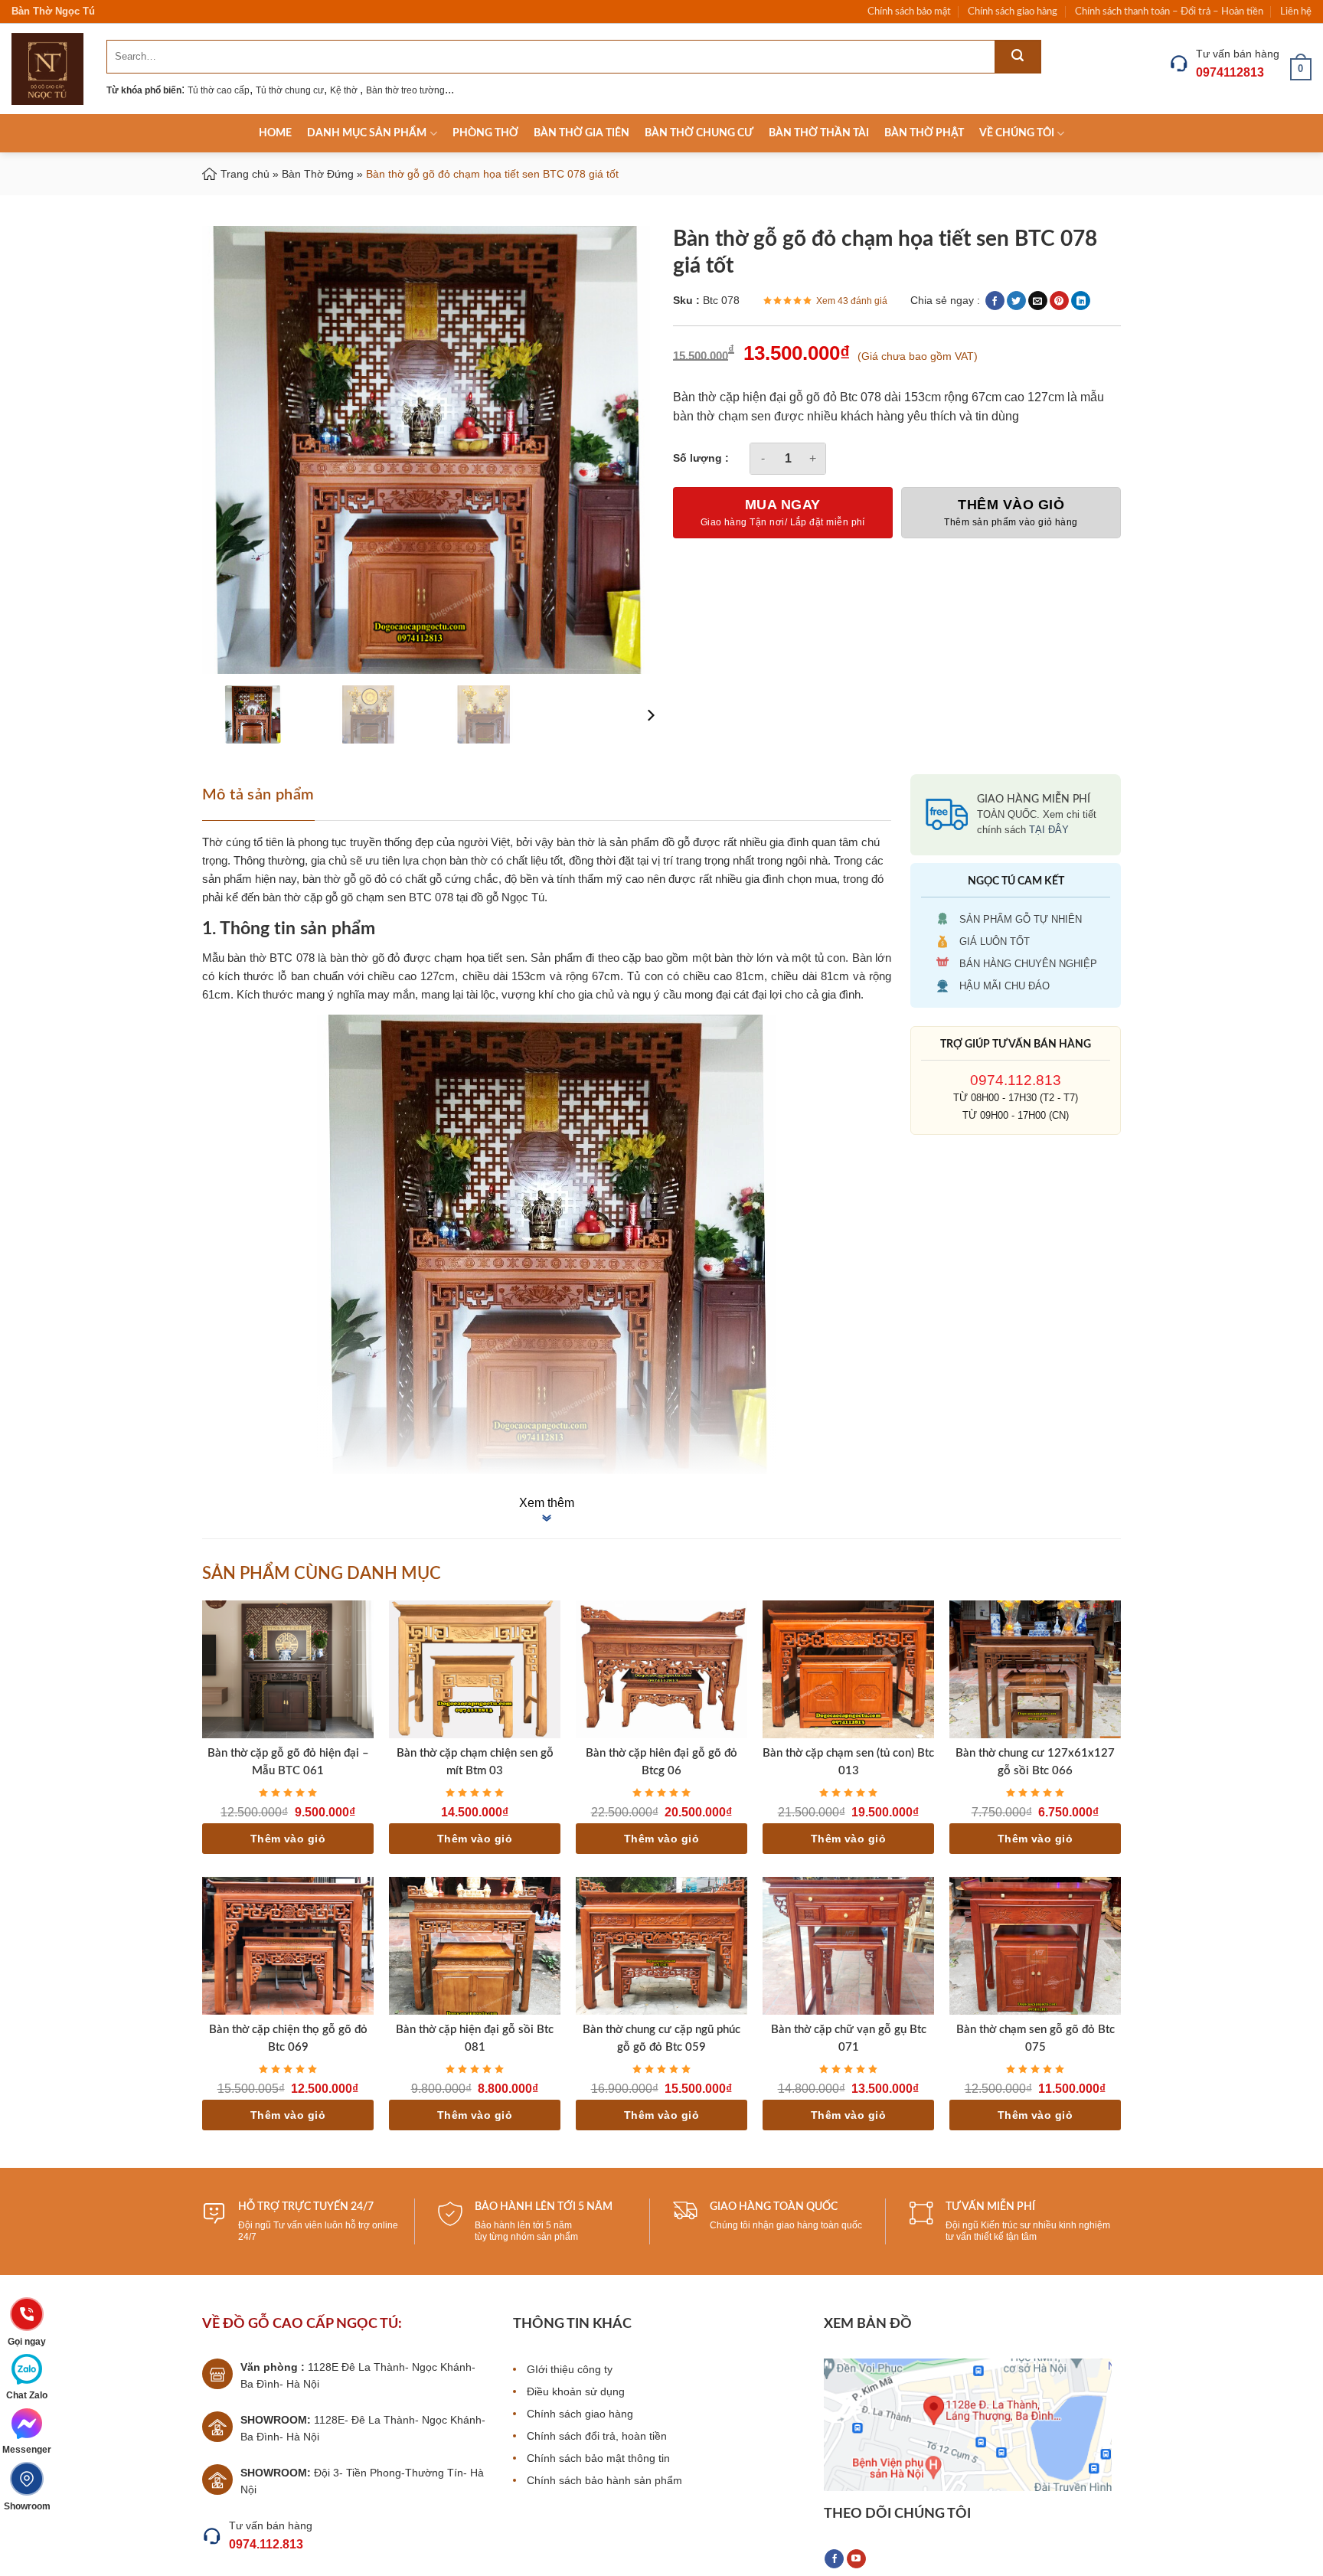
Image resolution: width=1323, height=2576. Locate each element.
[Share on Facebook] (995, 301)
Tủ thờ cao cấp (219, 90)
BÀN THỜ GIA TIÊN (581, 133)
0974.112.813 (1016, 1080)
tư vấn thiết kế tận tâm (991, 2237)
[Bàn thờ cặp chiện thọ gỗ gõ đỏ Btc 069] (288, 1946)
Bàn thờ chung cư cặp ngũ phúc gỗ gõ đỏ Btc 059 (661, 2038)
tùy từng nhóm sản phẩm (526, 2237)
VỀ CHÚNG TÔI (1017, 133)
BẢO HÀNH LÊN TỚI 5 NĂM (544, 2207)
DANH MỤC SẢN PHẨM (367, 133)
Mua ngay (783, 505)
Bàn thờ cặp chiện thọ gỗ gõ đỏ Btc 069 (288, 2038)
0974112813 (1230, 72)
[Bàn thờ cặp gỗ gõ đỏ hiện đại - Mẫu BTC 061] (288, 1669)
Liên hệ (1296, 11)
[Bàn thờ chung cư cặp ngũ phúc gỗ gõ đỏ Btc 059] (661, 1946)
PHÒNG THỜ (485, 133)
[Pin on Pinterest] (1059, 301)
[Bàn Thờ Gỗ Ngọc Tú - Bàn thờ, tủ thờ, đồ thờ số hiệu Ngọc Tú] (47, 69)
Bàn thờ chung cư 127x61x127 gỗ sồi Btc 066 (1035, 1762)
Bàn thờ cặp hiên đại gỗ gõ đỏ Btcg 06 (661, 1762)
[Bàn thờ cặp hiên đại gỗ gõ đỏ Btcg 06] (661, 1669)
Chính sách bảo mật (909, 11)
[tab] (263, 793)
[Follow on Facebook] (834, 2559)
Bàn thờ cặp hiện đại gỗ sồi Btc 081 (475, 2038)
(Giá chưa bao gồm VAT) (918, 356)
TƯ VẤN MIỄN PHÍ (990, 2207)
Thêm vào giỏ (1011, 505)
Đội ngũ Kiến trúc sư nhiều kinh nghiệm (1028, 2225)
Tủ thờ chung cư (290, 90)
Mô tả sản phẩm (258, 795)
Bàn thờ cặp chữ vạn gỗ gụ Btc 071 (849, 2038)
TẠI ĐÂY (1049, 830)
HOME (275, 133)
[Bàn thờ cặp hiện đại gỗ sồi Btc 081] (475, 1946)
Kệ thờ (345, 90)
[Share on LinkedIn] (1081, 301)
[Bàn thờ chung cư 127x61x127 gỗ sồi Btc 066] (1035, 1669)
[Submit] (1018, 57)
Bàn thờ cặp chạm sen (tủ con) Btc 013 (848, 1762)
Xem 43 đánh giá (852, 301)
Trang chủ (245, 174)
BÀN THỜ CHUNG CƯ (699, 133)
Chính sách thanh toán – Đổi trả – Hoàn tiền (1169, 11)
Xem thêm (547, 1503)
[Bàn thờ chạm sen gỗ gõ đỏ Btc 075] (1035, 1946)
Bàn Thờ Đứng (318, 174)
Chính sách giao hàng (1013, 11)
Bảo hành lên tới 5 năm (523, 2225)
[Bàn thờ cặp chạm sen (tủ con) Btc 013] (848, 1669)
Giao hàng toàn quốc (774, 2207)
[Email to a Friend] (1038, 301)
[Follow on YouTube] (856, 2559)
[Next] (650, 716)
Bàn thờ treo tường (405, 90)
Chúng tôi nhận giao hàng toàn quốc (786, 2225)
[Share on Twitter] (1016, 301)
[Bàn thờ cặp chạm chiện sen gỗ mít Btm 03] (475, 1669)
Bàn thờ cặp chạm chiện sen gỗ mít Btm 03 (475, 1762)
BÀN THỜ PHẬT (924, 133)
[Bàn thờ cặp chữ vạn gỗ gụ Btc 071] (848, 1946)
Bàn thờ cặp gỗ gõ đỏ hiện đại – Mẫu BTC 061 (288, 1762)
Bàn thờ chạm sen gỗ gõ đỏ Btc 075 (1036, 2038)
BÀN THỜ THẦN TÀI (819, 133)
